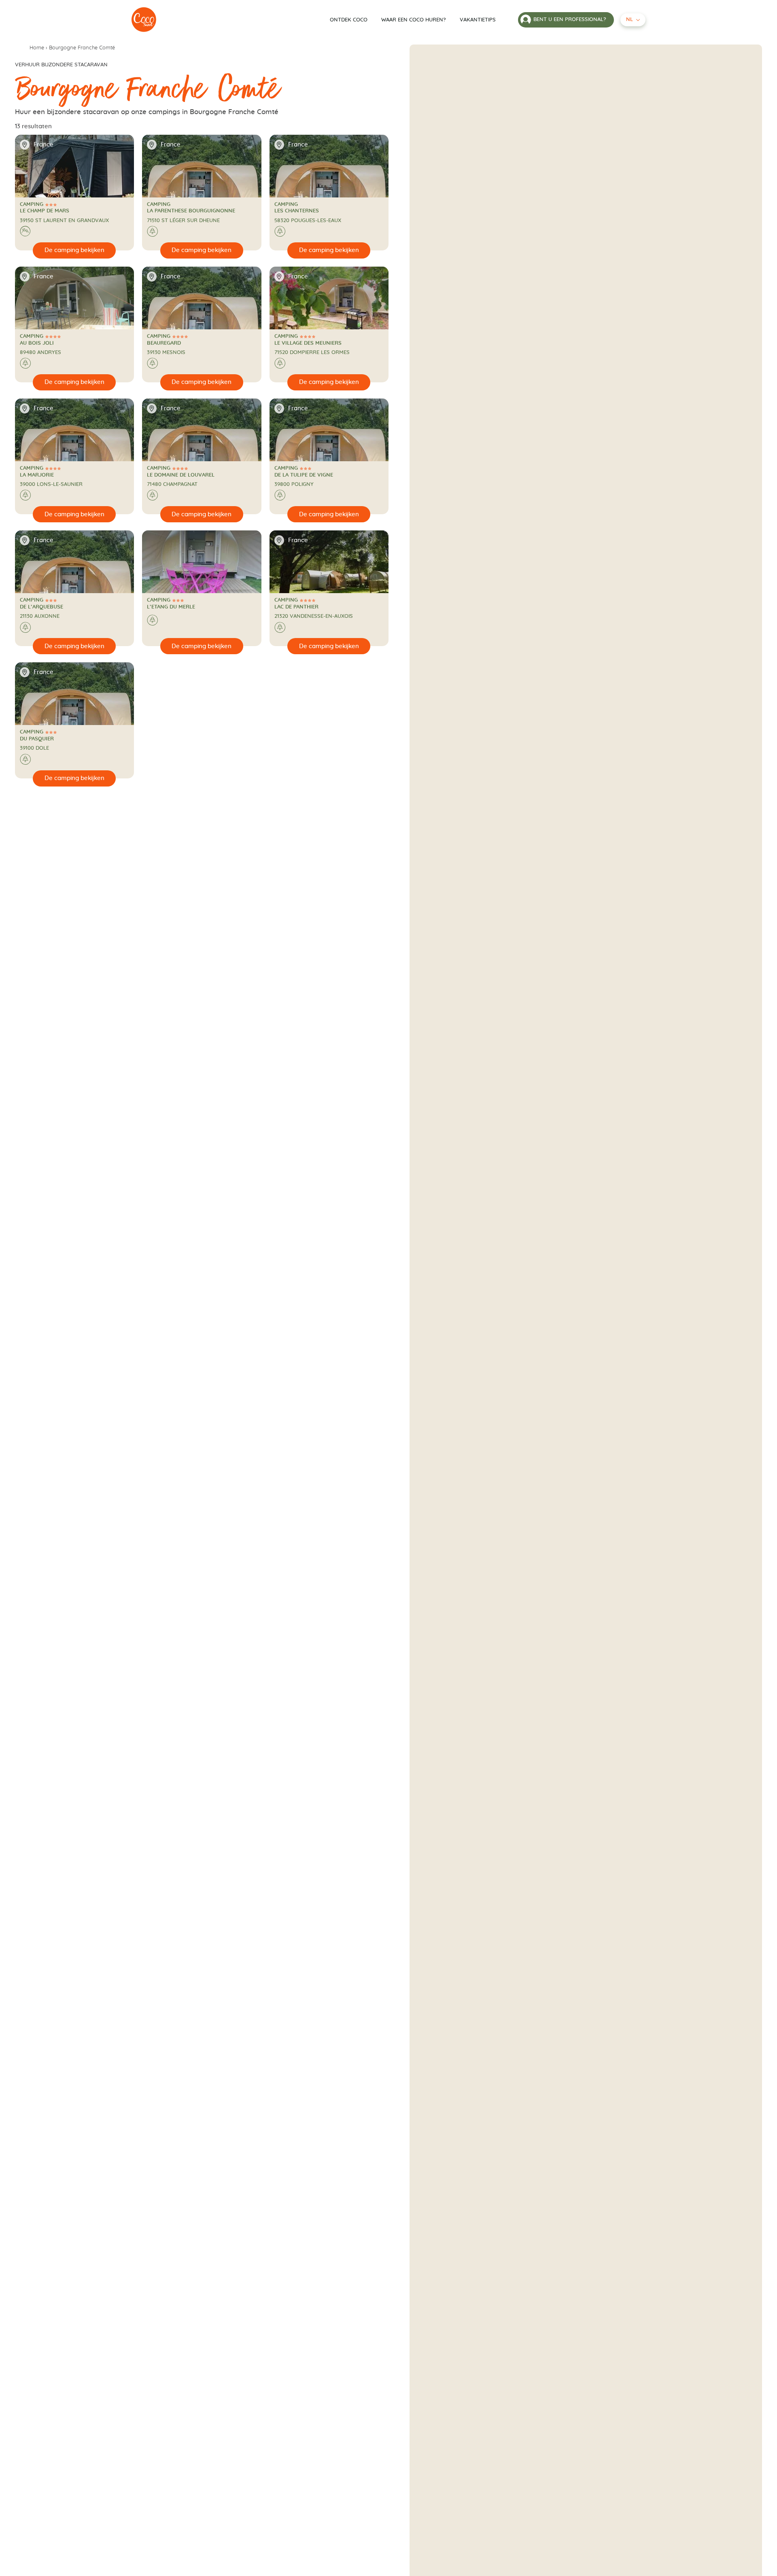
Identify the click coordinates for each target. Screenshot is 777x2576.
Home (37, 48)
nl (629, 20)
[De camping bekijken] (74, 250)
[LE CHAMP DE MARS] (144, 20)
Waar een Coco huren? (414, 20)
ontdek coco (349, 20)
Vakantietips (478, 20)
